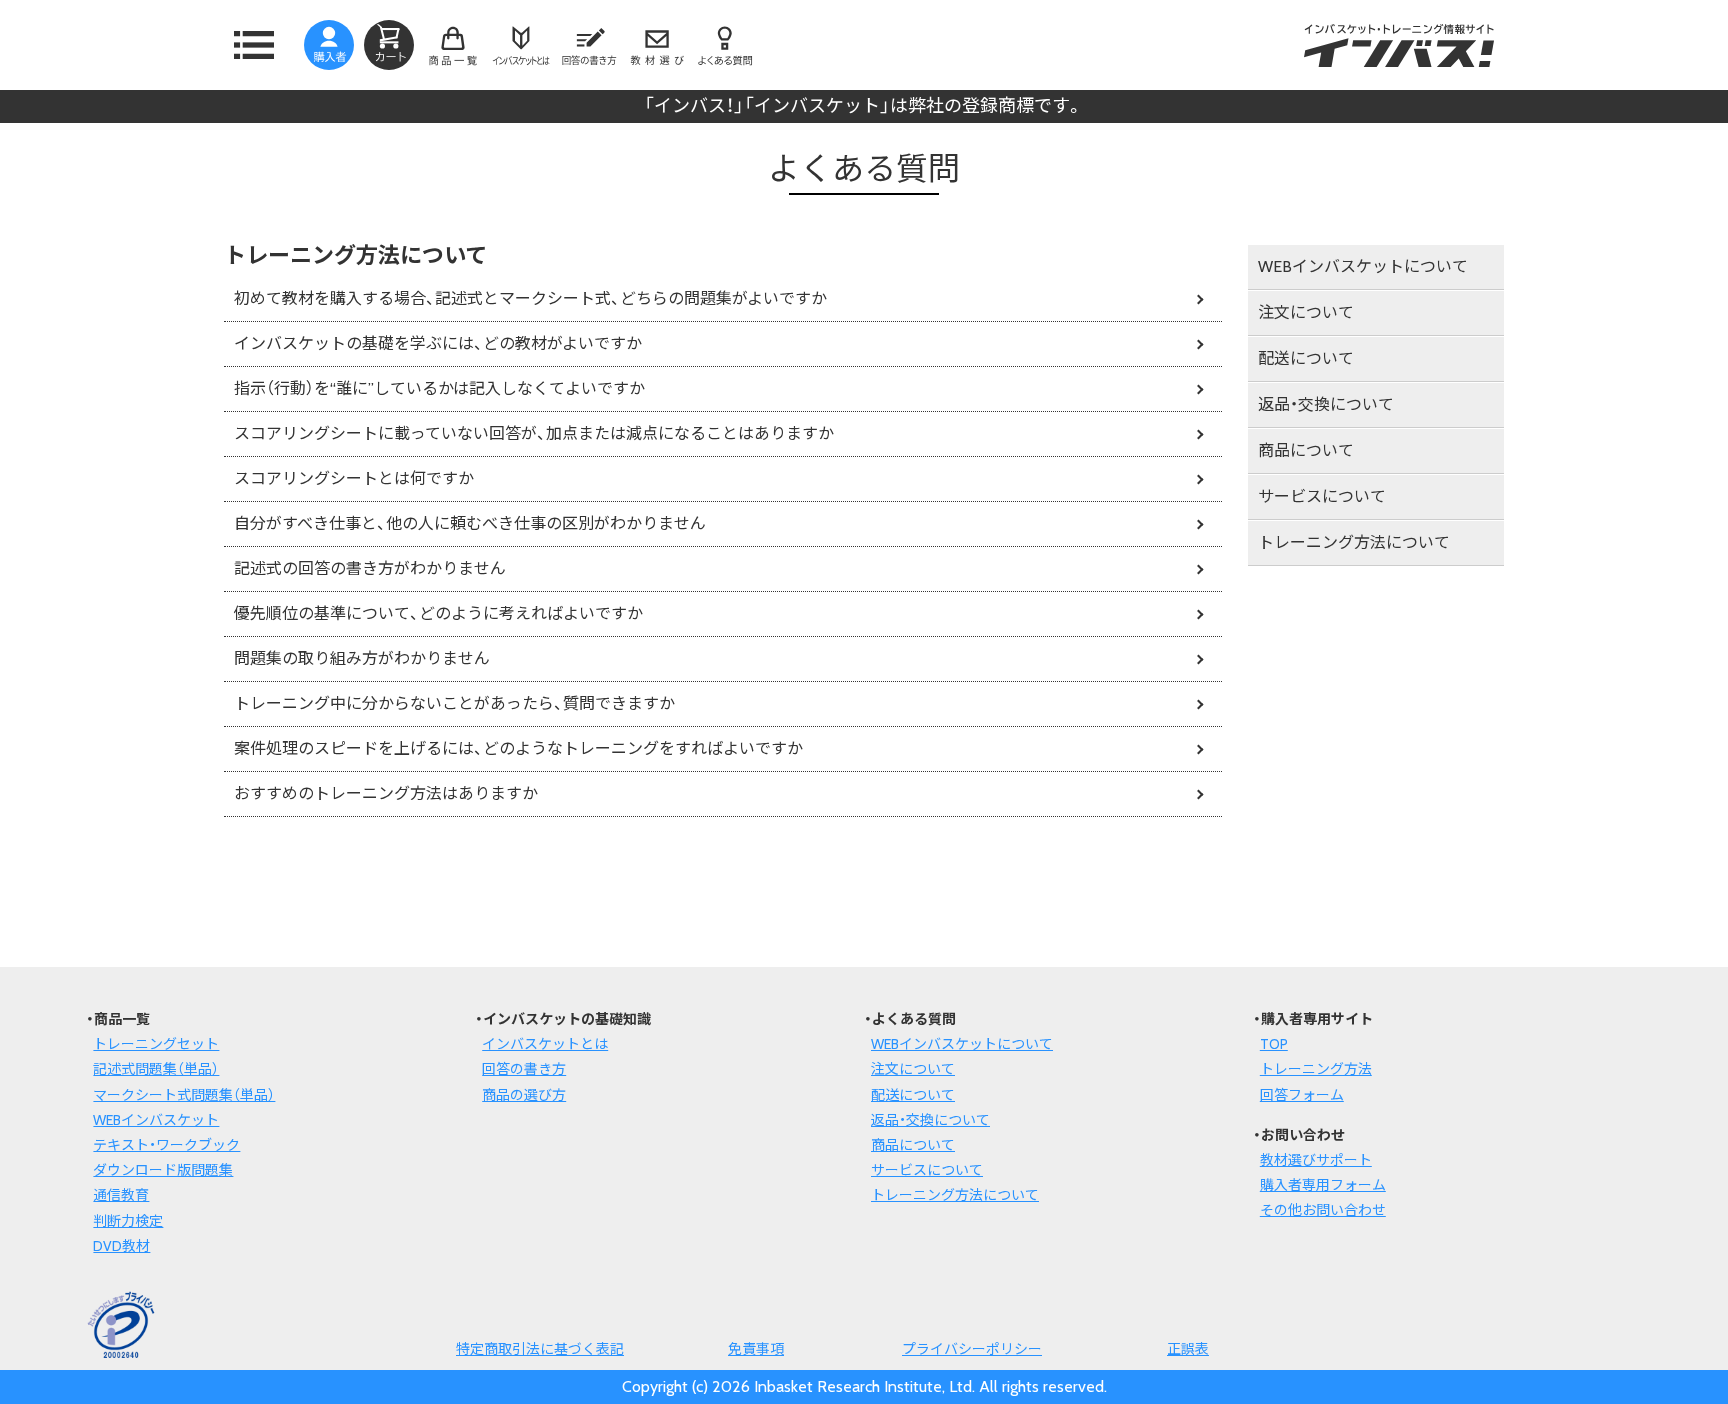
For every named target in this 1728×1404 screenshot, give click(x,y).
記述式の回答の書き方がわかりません (370, 568)
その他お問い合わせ (1323, 1210)
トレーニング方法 (1316, 1069)
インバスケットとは (545, 1044)
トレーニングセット (156, 1044)
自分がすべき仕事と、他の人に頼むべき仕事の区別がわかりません (470, 523)
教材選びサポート (1316, 1160)
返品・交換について (1326, 404)
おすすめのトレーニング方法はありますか (386, 793)
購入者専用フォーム (1323, 1185)
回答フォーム (1302, 1095)
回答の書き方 (524, 1069)
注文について (1306, 312)
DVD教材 (121, 1246)
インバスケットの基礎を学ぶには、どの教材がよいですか (438, 343)
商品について (1306, 450)
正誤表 (1188, 1349)
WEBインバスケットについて (1363, 266)
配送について (1306, 358)
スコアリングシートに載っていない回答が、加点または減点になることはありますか (534, 433)
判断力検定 (128, 1221)
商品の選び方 (524, 1095)
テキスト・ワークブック (166, 1145)
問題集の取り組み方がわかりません (362, 658)
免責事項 (756, 1349)
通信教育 (121, 1195)
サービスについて (1322, 496)
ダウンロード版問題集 (163, 1170)
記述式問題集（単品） (156, 1069)
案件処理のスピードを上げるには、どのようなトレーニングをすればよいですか (518, 748)
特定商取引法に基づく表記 (540, 1349)
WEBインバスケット (156, 1120)
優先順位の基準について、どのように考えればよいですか (438, 613)
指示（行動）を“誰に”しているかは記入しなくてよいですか (439, 388)
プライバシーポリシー (972, 1349)
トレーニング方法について (1354, 542)
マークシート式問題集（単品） (184, 1095)
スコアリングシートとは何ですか (354, 478)
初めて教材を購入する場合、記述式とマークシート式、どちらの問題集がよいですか (530, 298)
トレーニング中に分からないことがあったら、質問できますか (454, 703)
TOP (1274, 1044)
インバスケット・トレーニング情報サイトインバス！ (1399, 45)
